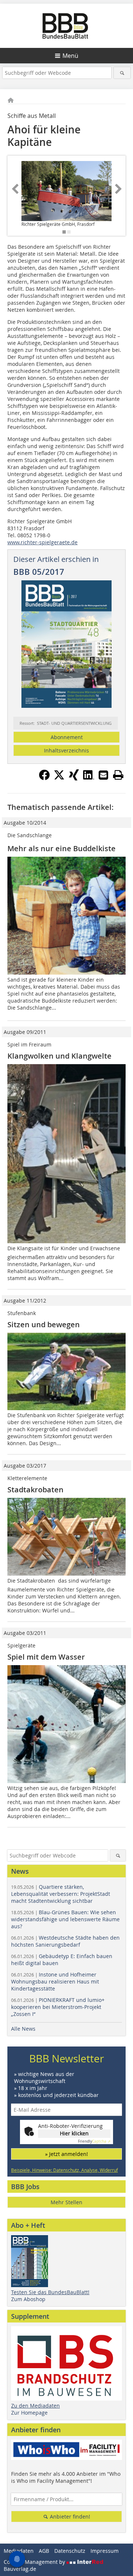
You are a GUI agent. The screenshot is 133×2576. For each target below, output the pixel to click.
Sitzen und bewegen (44, 1324)
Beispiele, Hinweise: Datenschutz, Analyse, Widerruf (64, 2170)
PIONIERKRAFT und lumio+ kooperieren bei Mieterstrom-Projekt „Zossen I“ (58, 2007)
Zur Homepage (29, 2413)
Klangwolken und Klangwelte (59, 1056)
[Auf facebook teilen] (44, 778)
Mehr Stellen (66, 2202)
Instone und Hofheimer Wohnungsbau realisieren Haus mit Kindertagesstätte (55, 1981)
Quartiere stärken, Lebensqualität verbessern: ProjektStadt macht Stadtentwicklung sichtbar (61, 1894)
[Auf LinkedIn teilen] (89, 778)
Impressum (105, 2551)
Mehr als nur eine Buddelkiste (62, 848)
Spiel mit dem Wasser (46, 1657)
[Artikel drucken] (118, 775)
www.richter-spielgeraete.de (42, 542)
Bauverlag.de (20, 2569)
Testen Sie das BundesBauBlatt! (50, 2292)
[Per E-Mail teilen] (103, 775)
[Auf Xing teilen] (74, 778)
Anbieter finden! (69, 2516)
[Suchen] (122, 73)
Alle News (23, 2029)
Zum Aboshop (28, 2299)
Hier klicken (74, 2133)
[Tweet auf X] (59, 778)
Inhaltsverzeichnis (66, 750)
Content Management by (35, 2562)
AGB (44, 2551)
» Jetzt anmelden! (66, 2154)
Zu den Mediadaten (35, 2406)
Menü (70, 56)
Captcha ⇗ (94, 2141)
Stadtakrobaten (35, 1490)
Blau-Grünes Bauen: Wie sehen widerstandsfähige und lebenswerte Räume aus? (65, 1919)
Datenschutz (70, 2551)
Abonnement (67, 737)
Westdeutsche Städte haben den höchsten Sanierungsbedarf (65, 1941)
